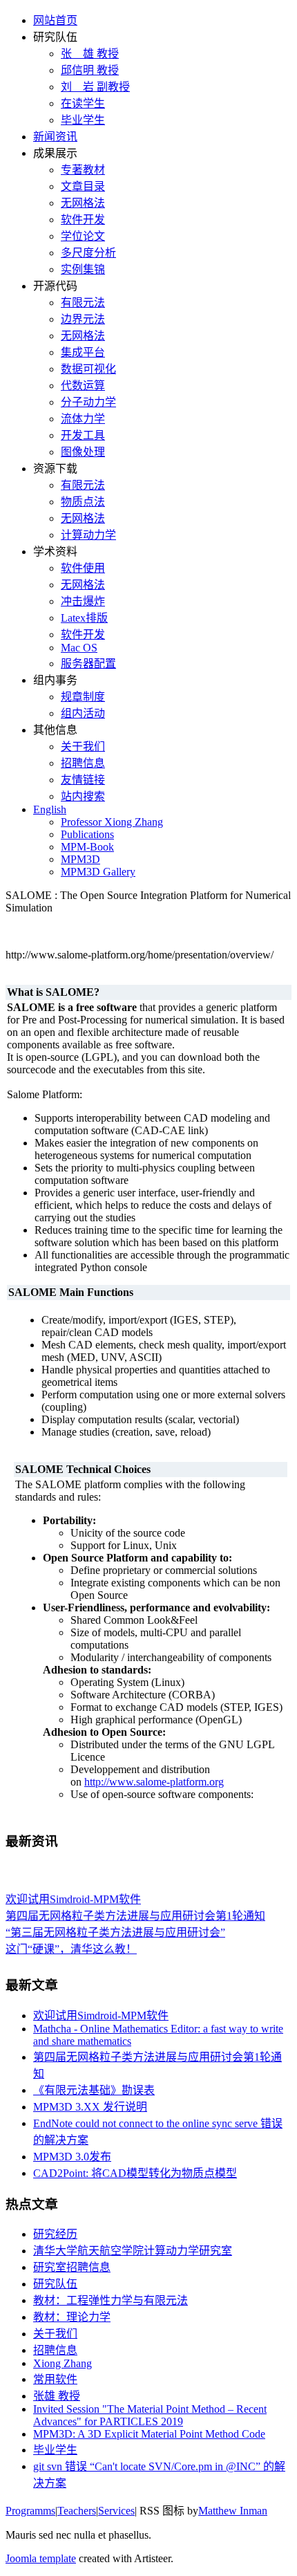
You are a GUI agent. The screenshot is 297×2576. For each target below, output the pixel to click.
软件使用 (83, 568)
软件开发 (83, 220)
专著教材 (83, 170)
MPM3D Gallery (98, 872)
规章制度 (83, 697)
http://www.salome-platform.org (154, 1782)
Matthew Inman (233, 2511)
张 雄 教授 (90, 54)
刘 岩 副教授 (95, 87)
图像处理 (83, 452)
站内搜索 (83, 796)
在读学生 (83, 103)
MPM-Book (87, 847)
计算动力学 (88, 535)
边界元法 (83, 319)
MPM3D (80, 859)
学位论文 (83, 236)
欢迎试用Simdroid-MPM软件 (73, 1897)
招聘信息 (83, 763)
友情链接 (83, 780)
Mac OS (79, 648)
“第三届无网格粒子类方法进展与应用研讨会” (115, 1930)
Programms (30, 2511)
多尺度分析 (88, 253)
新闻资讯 (55, 137)
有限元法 (83, 303)
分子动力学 (88, 402)
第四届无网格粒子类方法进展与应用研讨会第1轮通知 (135, 1914)
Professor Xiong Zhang (112, 822)
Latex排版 (84, 618)
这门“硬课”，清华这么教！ (71, 1947)
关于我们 (83, 747)
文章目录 (83, 186)
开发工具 (83, 435)
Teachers (77, 2511)
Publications (87, 834)
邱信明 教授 (90, 70)
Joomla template (41, 2558)
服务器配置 (88, 664)
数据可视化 (88, 369)
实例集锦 (83, 269)
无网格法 (83, 203)
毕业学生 (83, 120)
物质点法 (83, 502)
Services (116, 2511)
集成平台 (83, 352)
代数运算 (83, 386)
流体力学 (83, 419)
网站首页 (55, 20)
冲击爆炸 (83, 601)
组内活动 (83, 713)
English (50, 809)
